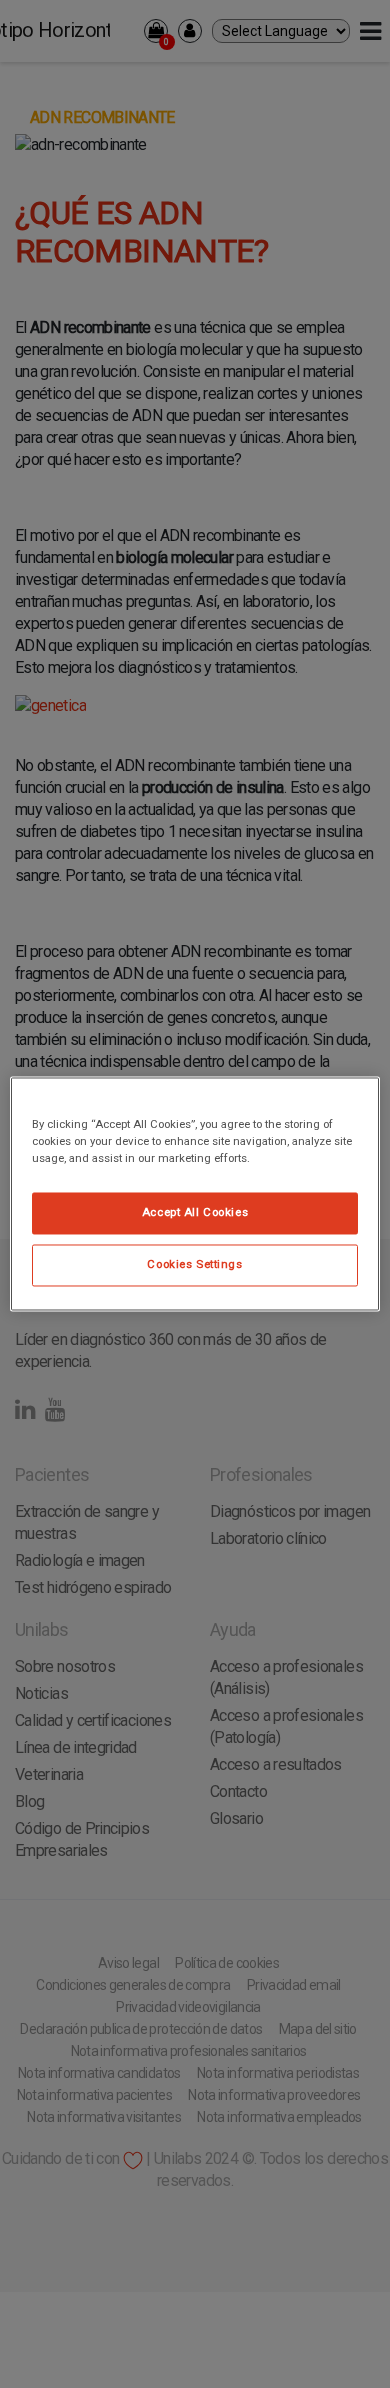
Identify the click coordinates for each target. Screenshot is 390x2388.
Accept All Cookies (195, 1213)
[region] (195, 1193)
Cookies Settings (194, 1265)
